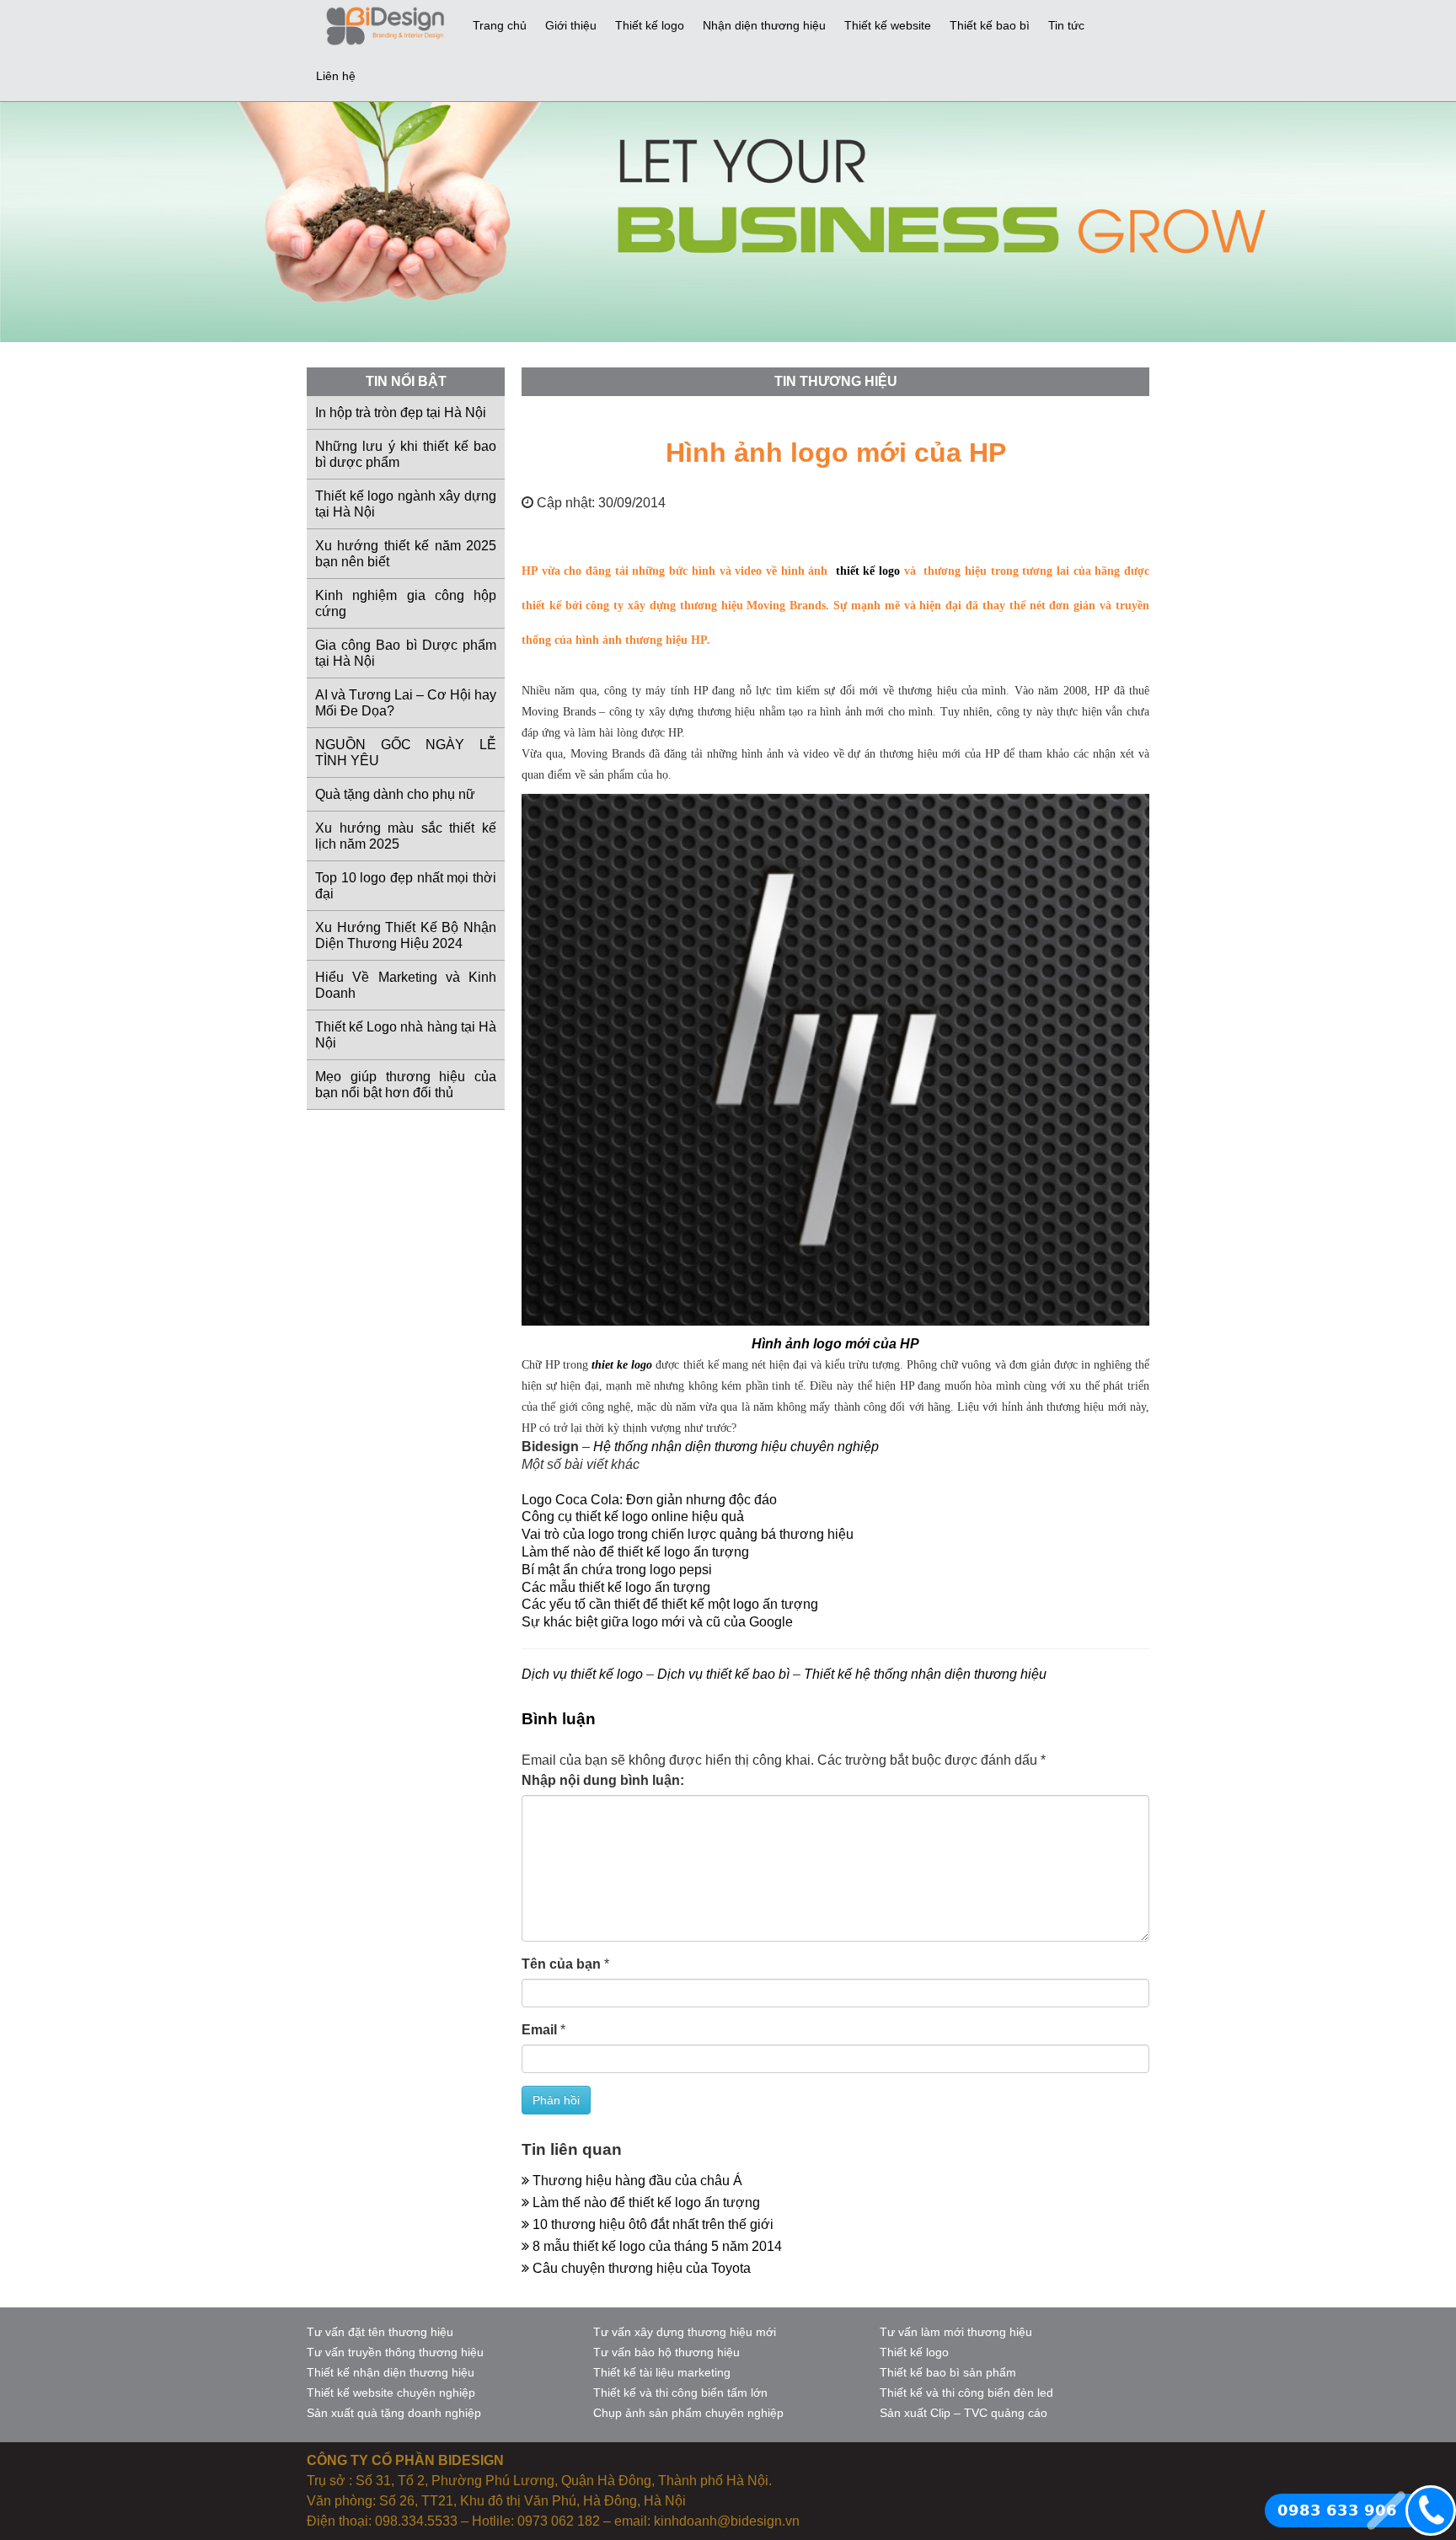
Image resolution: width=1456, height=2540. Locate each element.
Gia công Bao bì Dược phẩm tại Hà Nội (406, 653)
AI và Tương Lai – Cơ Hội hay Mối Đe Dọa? (406, 703)
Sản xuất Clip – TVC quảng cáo (964, 2413)
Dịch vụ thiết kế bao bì (723, 1674)
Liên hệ (336, 76)
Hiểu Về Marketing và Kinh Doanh (406, 985)
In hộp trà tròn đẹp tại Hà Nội (401, 413)
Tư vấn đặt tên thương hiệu (380, 2332)
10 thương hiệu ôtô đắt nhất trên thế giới (651, 2224)
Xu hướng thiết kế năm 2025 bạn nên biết (406, 554)
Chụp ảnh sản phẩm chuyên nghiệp (688, 2413)
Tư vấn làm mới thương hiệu (956, 2332)
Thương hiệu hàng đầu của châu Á (636, 2181)
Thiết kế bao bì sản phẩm (948, 2372)
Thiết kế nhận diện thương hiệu (391, 2372)
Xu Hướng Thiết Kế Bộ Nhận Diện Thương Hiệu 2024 (406, 935)
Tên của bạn (561, 1964)
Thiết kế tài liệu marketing (662, 2372)
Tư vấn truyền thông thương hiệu (395, 2352)
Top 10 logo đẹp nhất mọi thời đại (406, 886)
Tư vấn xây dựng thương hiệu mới (685, 2332)
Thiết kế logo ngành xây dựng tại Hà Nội (406, 504)
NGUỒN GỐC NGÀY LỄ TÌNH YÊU (406, 753)
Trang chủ (500, 25)
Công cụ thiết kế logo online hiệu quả (633, 1516)
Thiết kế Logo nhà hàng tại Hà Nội (406, 1035)
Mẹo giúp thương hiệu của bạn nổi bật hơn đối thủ (406, 1085)
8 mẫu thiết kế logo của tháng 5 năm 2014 (656, 2246)
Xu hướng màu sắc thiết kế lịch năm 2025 (406, 836)
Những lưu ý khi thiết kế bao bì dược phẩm (406, 454)
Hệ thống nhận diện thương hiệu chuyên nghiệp (736, 1447)
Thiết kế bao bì (990, 25)
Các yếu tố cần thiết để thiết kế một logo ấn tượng (670, 1604)
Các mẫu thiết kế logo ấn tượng (616, 1587)
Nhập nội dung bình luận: (603, 1780)
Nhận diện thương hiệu (764, 25)
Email (539, 2030)
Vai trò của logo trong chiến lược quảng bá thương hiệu (688, 1534)
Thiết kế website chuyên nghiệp (391, 2393)
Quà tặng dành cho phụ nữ (395, 794)
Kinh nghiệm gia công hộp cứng (406, 603)
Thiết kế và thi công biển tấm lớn (680, 2393)
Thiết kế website (888, 25)
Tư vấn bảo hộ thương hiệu (666, 2352)
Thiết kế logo (650, 25)
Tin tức (1066, 25)
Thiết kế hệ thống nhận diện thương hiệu (925, 1674)
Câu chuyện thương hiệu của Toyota (640, 2268)
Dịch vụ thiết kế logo (582, 1674)
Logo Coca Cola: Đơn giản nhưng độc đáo (649, 1500)
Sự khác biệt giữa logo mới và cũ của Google (657, 1622)
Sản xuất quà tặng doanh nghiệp (394, 2413)
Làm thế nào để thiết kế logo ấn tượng (635, 1552)
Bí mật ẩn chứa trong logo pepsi (617, 1570)
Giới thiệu (571, 25)
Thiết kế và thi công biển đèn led (966, 2393)
